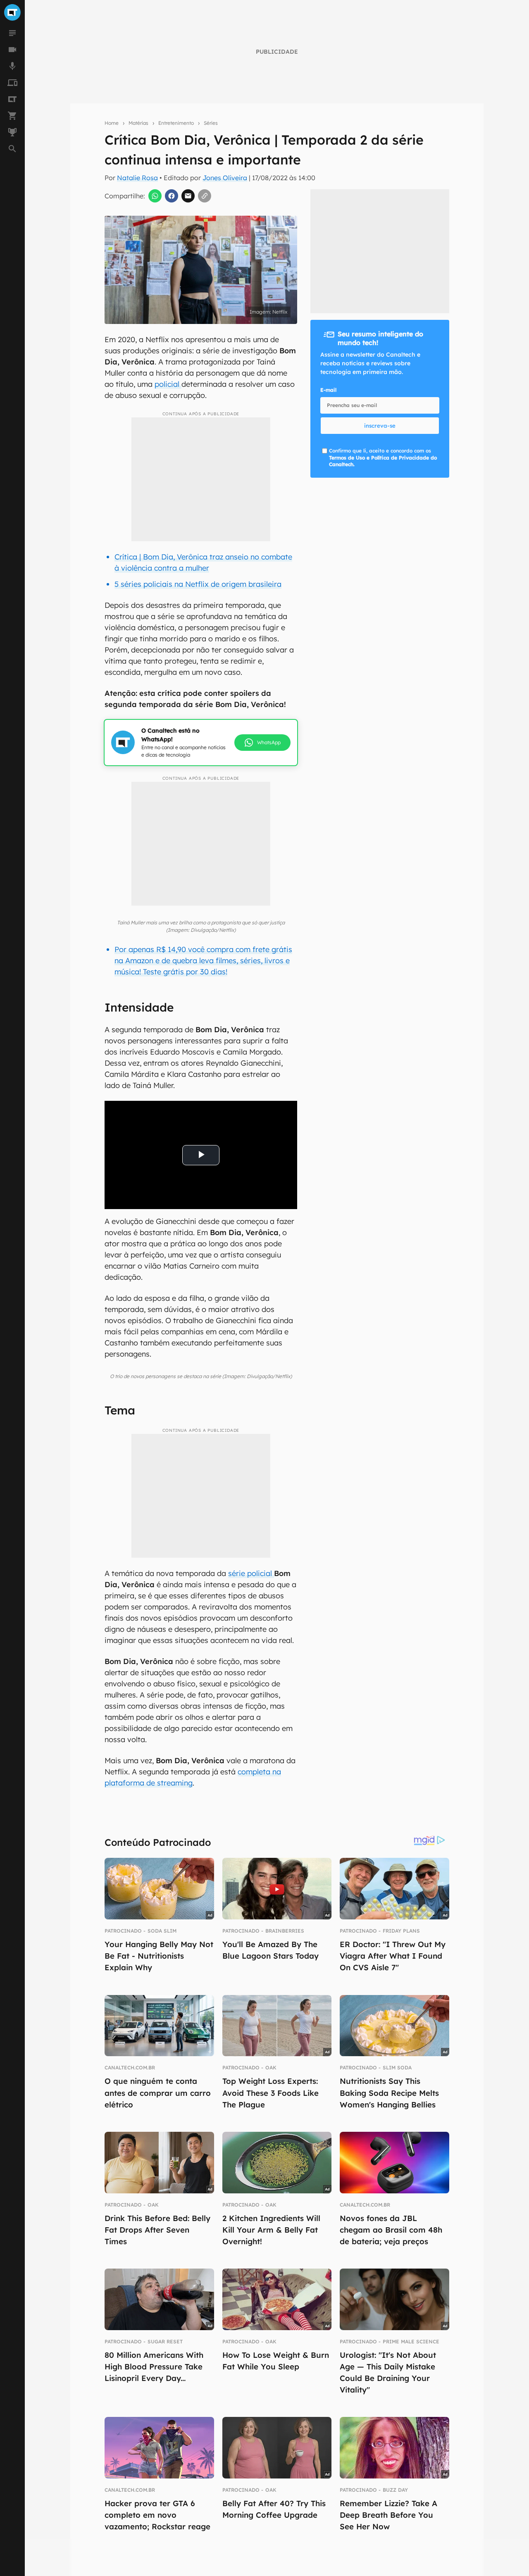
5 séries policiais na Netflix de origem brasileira (198, 584)
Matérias (138, 123)
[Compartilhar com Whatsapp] (155, 196)
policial (168, 384)
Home (112, 123)
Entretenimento (176, 123)
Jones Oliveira (225, 178)
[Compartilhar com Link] (205, 196)
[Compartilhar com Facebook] (172, 196)
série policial (251, 1573)
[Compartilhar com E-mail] (188, 196)
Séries (211, 123)
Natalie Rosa (137, 178)
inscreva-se (380, 426)
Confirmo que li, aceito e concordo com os (383, 458)
